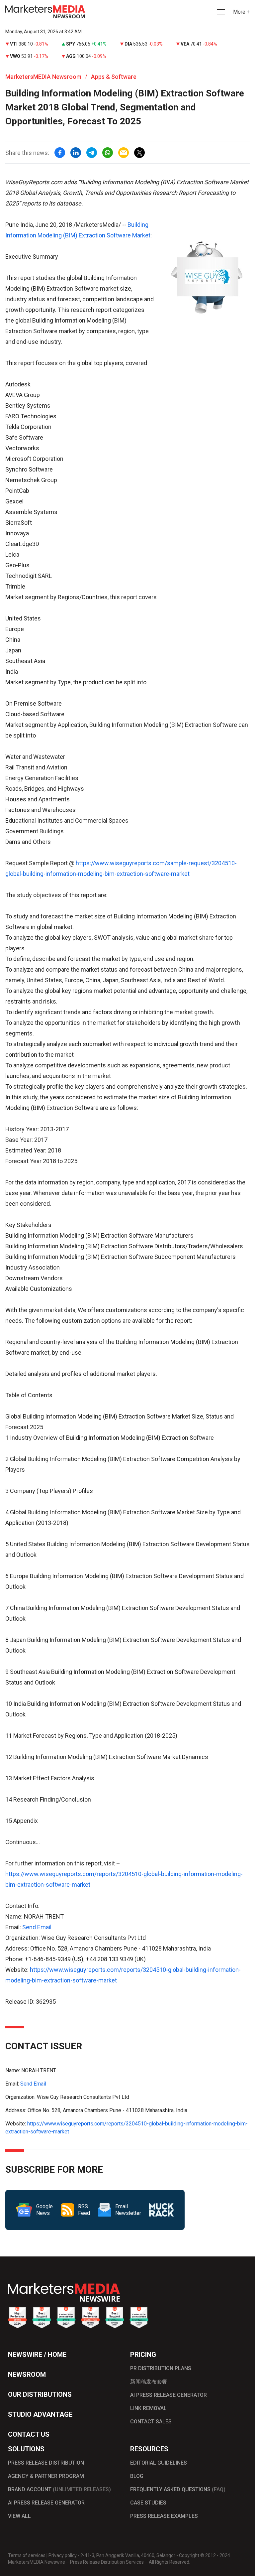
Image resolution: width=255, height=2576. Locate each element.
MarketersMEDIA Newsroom (43, 77)
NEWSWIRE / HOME (37, 2355)
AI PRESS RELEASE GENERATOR (169, 2395)
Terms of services (27, 2555)
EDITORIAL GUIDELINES (159, 2463)
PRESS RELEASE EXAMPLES (164, 2516)
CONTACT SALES (151, 2422)
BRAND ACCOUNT (59, 2489)
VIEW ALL (19, 2516)
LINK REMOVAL (148, 2408)
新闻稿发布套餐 (149, 2382)
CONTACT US (29, 2434)
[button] (220, 12)
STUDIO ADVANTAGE (40, 2414)
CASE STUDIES (148, 2503)
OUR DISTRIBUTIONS (40, 2394)
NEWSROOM (27, 2374)
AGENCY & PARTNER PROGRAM (46, 2476)
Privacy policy (63, 2555)
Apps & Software (114, 77)
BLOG (137, 2476)
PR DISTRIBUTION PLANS (161, 2368)
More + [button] (241, 12)
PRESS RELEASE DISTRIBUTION (46, 2463)
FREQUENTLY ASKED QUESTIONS (178, 2489)
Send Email (37, 1927)
